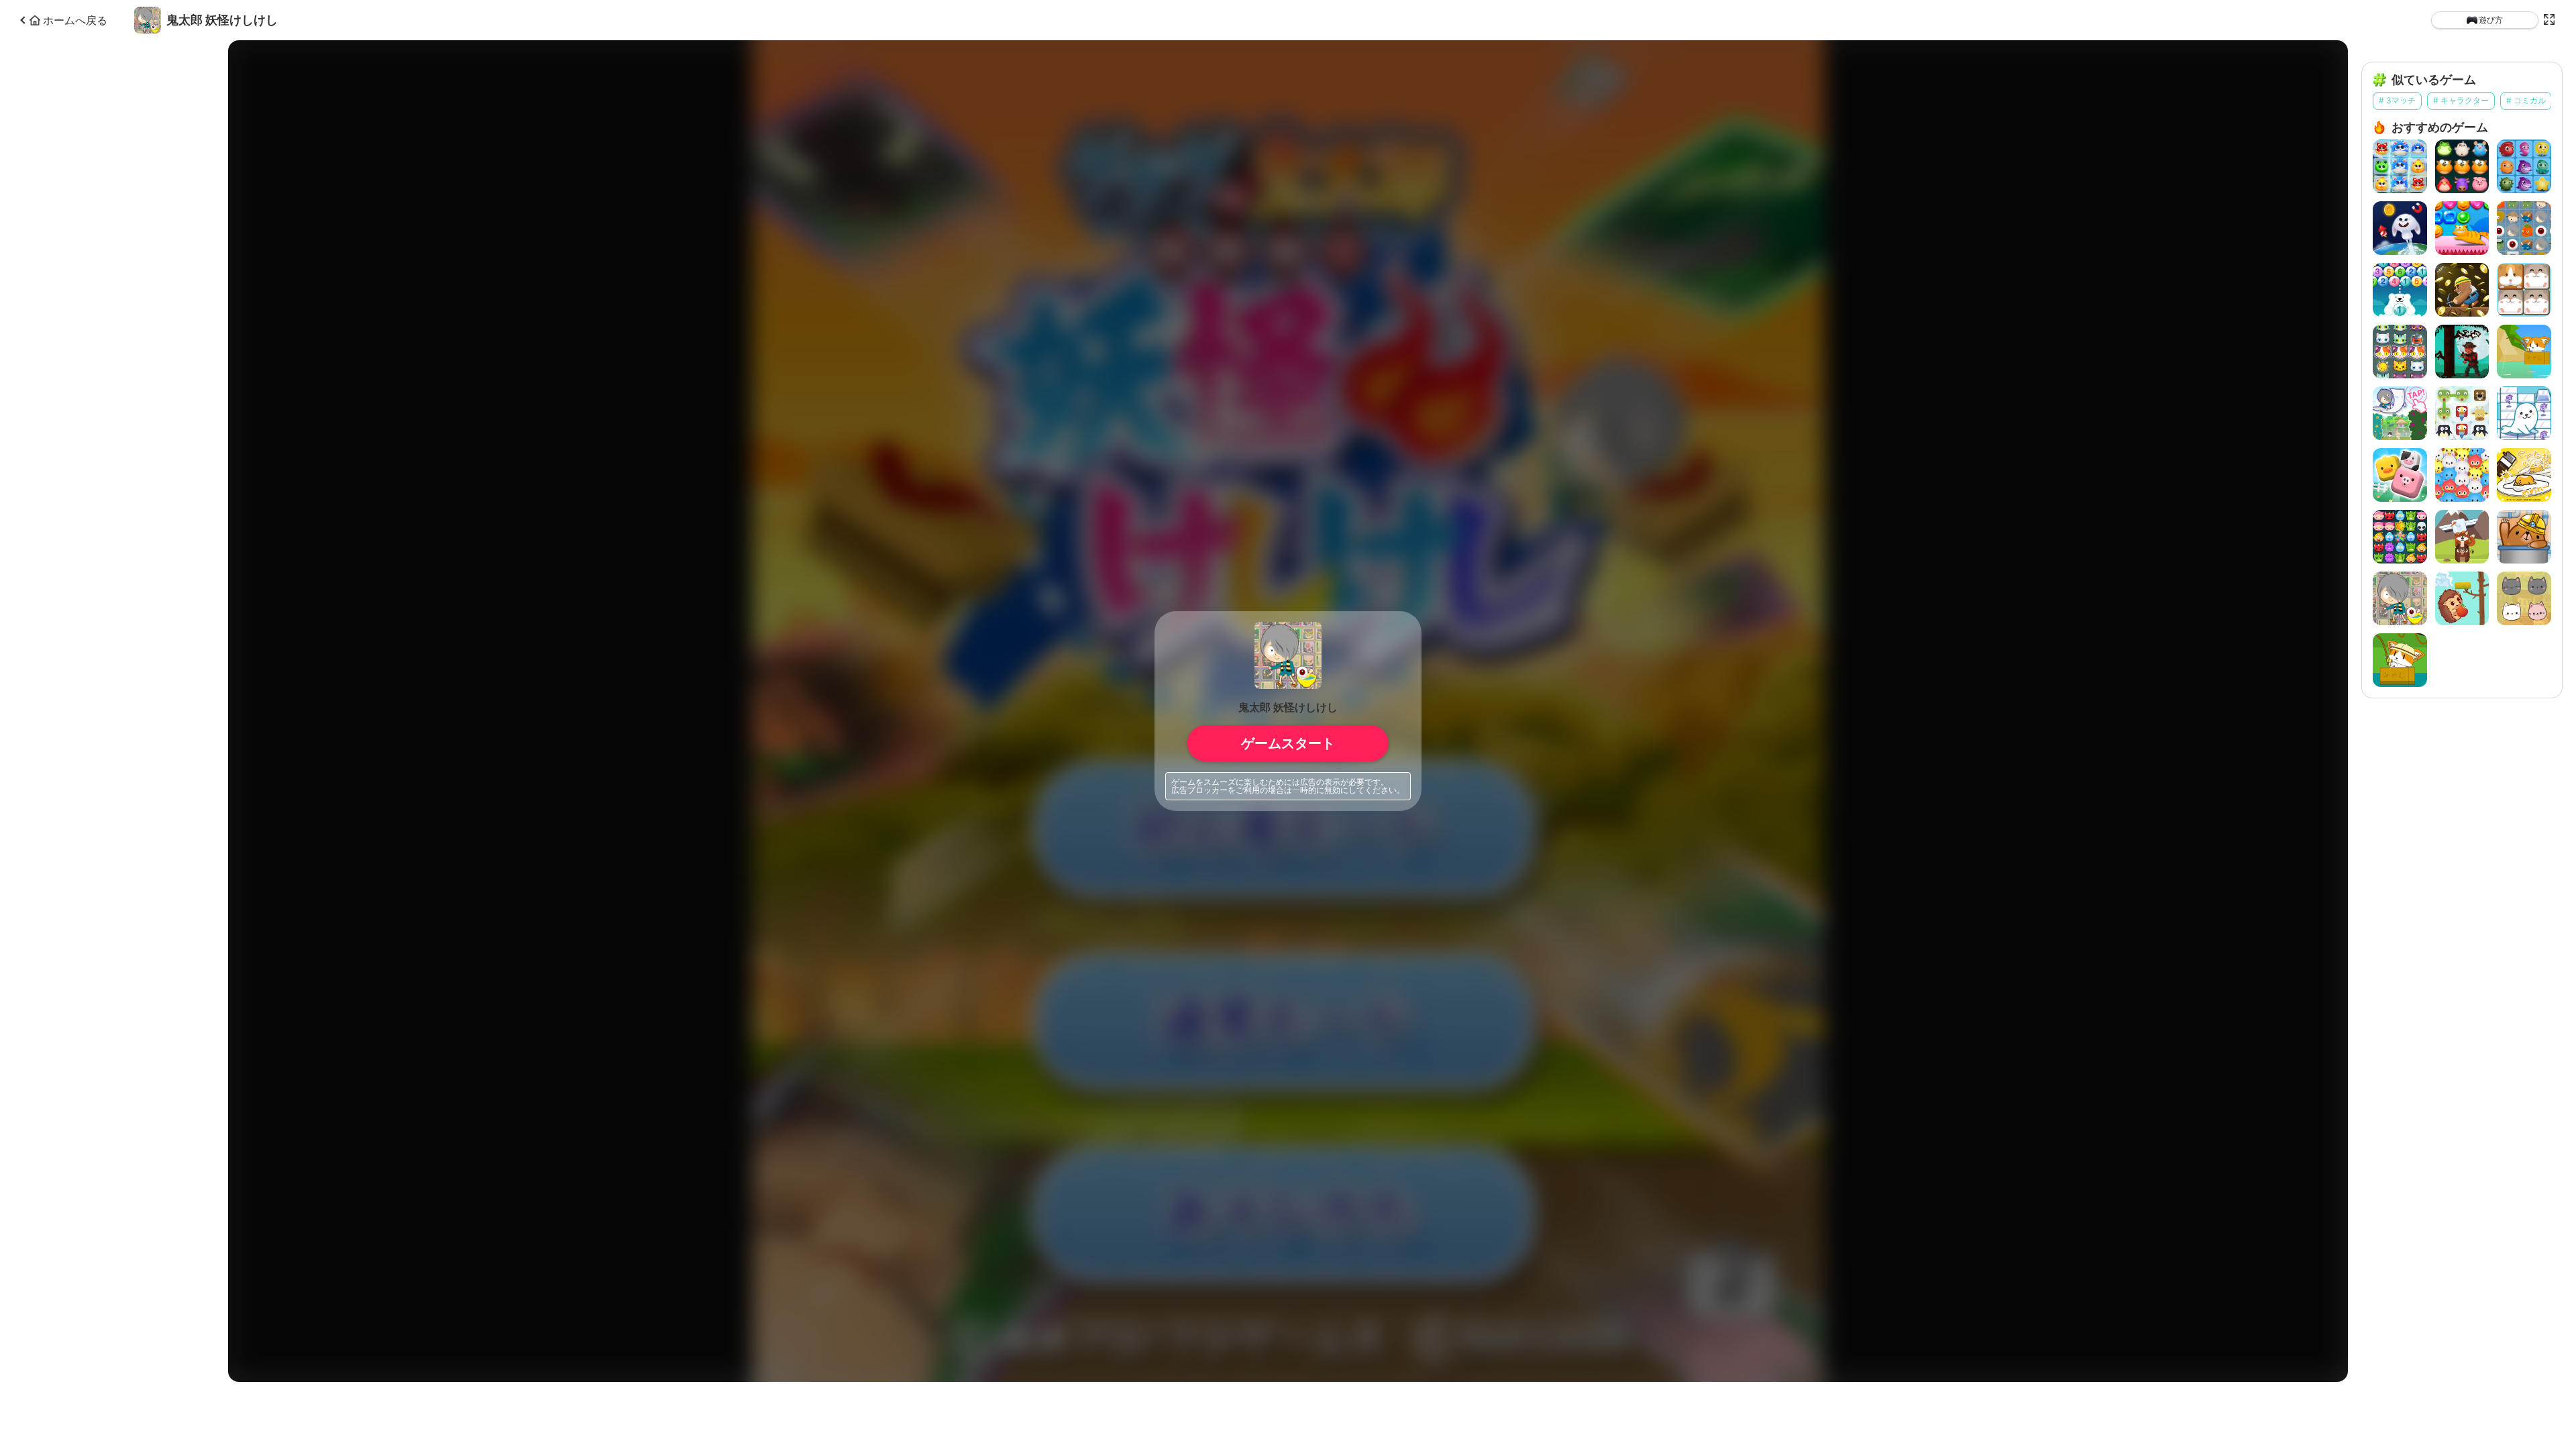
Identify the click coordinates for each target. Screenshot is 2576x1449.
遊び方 (2491, 20)
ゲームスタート (1288, 743)
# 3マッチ (2397, 100)
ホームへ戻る (75, 20)
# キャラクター (2461, 100)
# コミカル (2526, 100)
